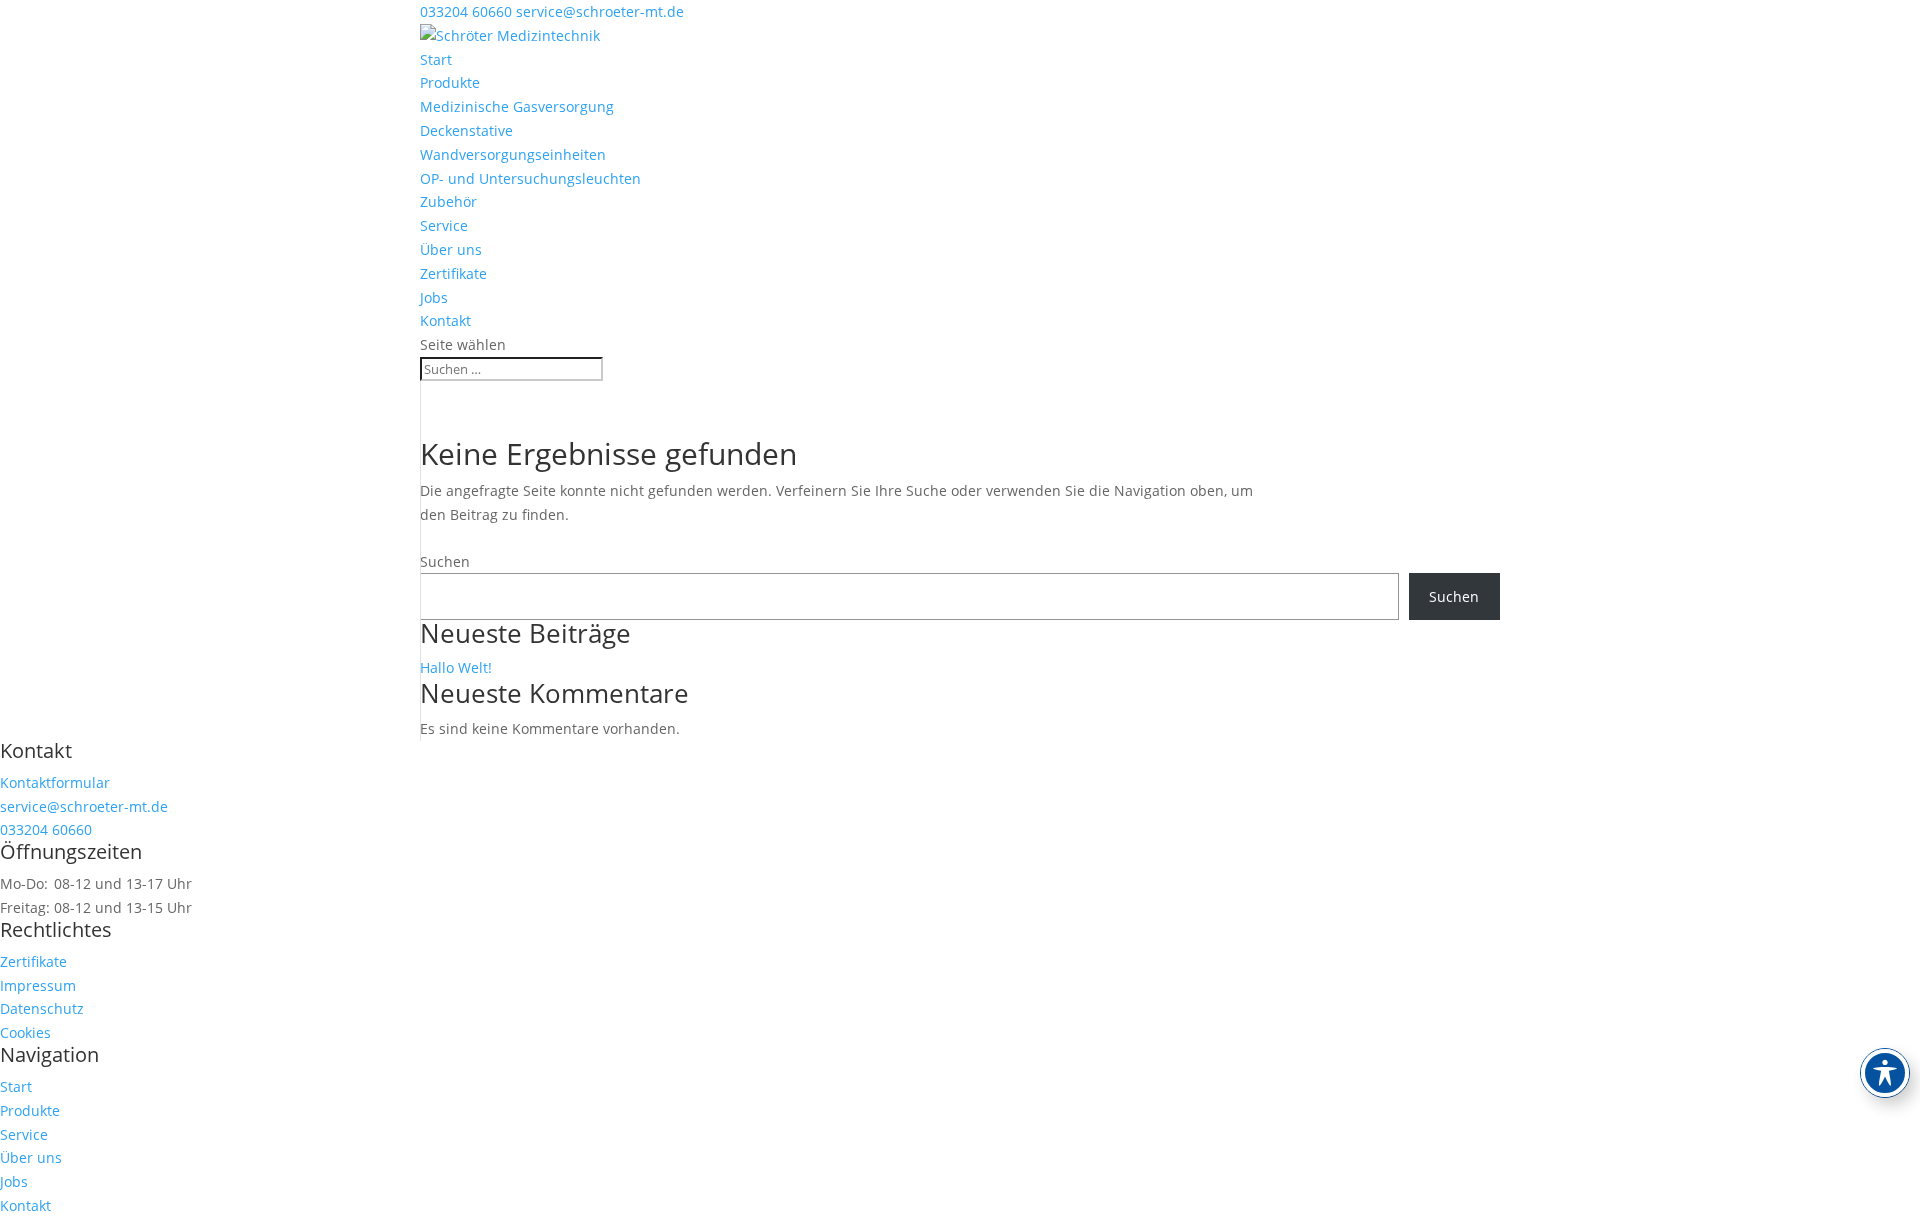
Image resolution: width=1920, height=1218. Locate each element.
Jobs (434, 297)
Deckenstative (466, 130)
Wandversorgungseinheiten (513, 154)
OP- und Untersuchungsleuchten (530, 178)
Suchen (445, 561)
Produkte (450, 82)
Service (444, 225)
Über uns (451, 249)
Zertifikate (453, 273)
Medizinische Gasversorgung (517, 106)
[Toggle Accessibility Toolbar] (1885, 1073)
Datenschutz (42, 1008)
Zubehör (448, 201)
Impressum (38, 985)
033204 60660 (466, 11)
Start (436, 59)
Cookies (25, 1032)
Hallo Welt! (456, 667)
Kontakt (445, 320)
